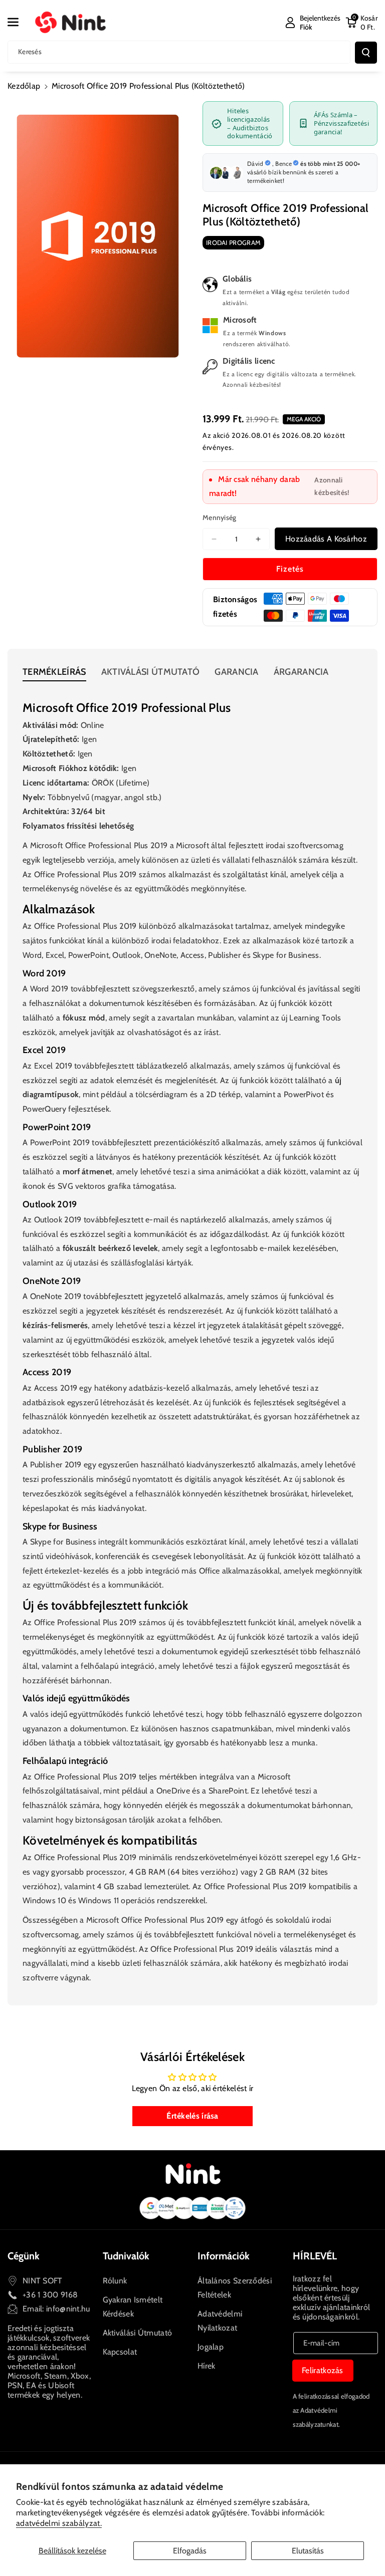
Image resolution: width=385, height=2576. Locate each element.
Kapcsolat (120, 2352)
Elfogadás (190, 2551)
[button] (19, 22)
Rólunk (115, 2281)
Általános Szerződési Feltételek (235, 2288)
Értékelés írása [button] (192, 2116)
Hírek (207, 2366)
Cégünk (24, 2256)
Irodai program (233, 242)
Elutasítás (308, 2551)
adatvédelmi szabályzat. (59, 2523)
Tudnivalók (126, 2256)
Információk (224, 2256)
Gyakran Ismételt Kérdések (133, 2307)
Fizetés (290, 569)
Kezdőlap (24, 86)
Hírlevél (315, 2256)
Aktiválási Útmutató (138, 2333)
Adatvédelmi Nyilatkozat (220, 2321)
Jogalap (211, 2347)
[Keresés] (366, 53)
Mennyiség (220, 518)
